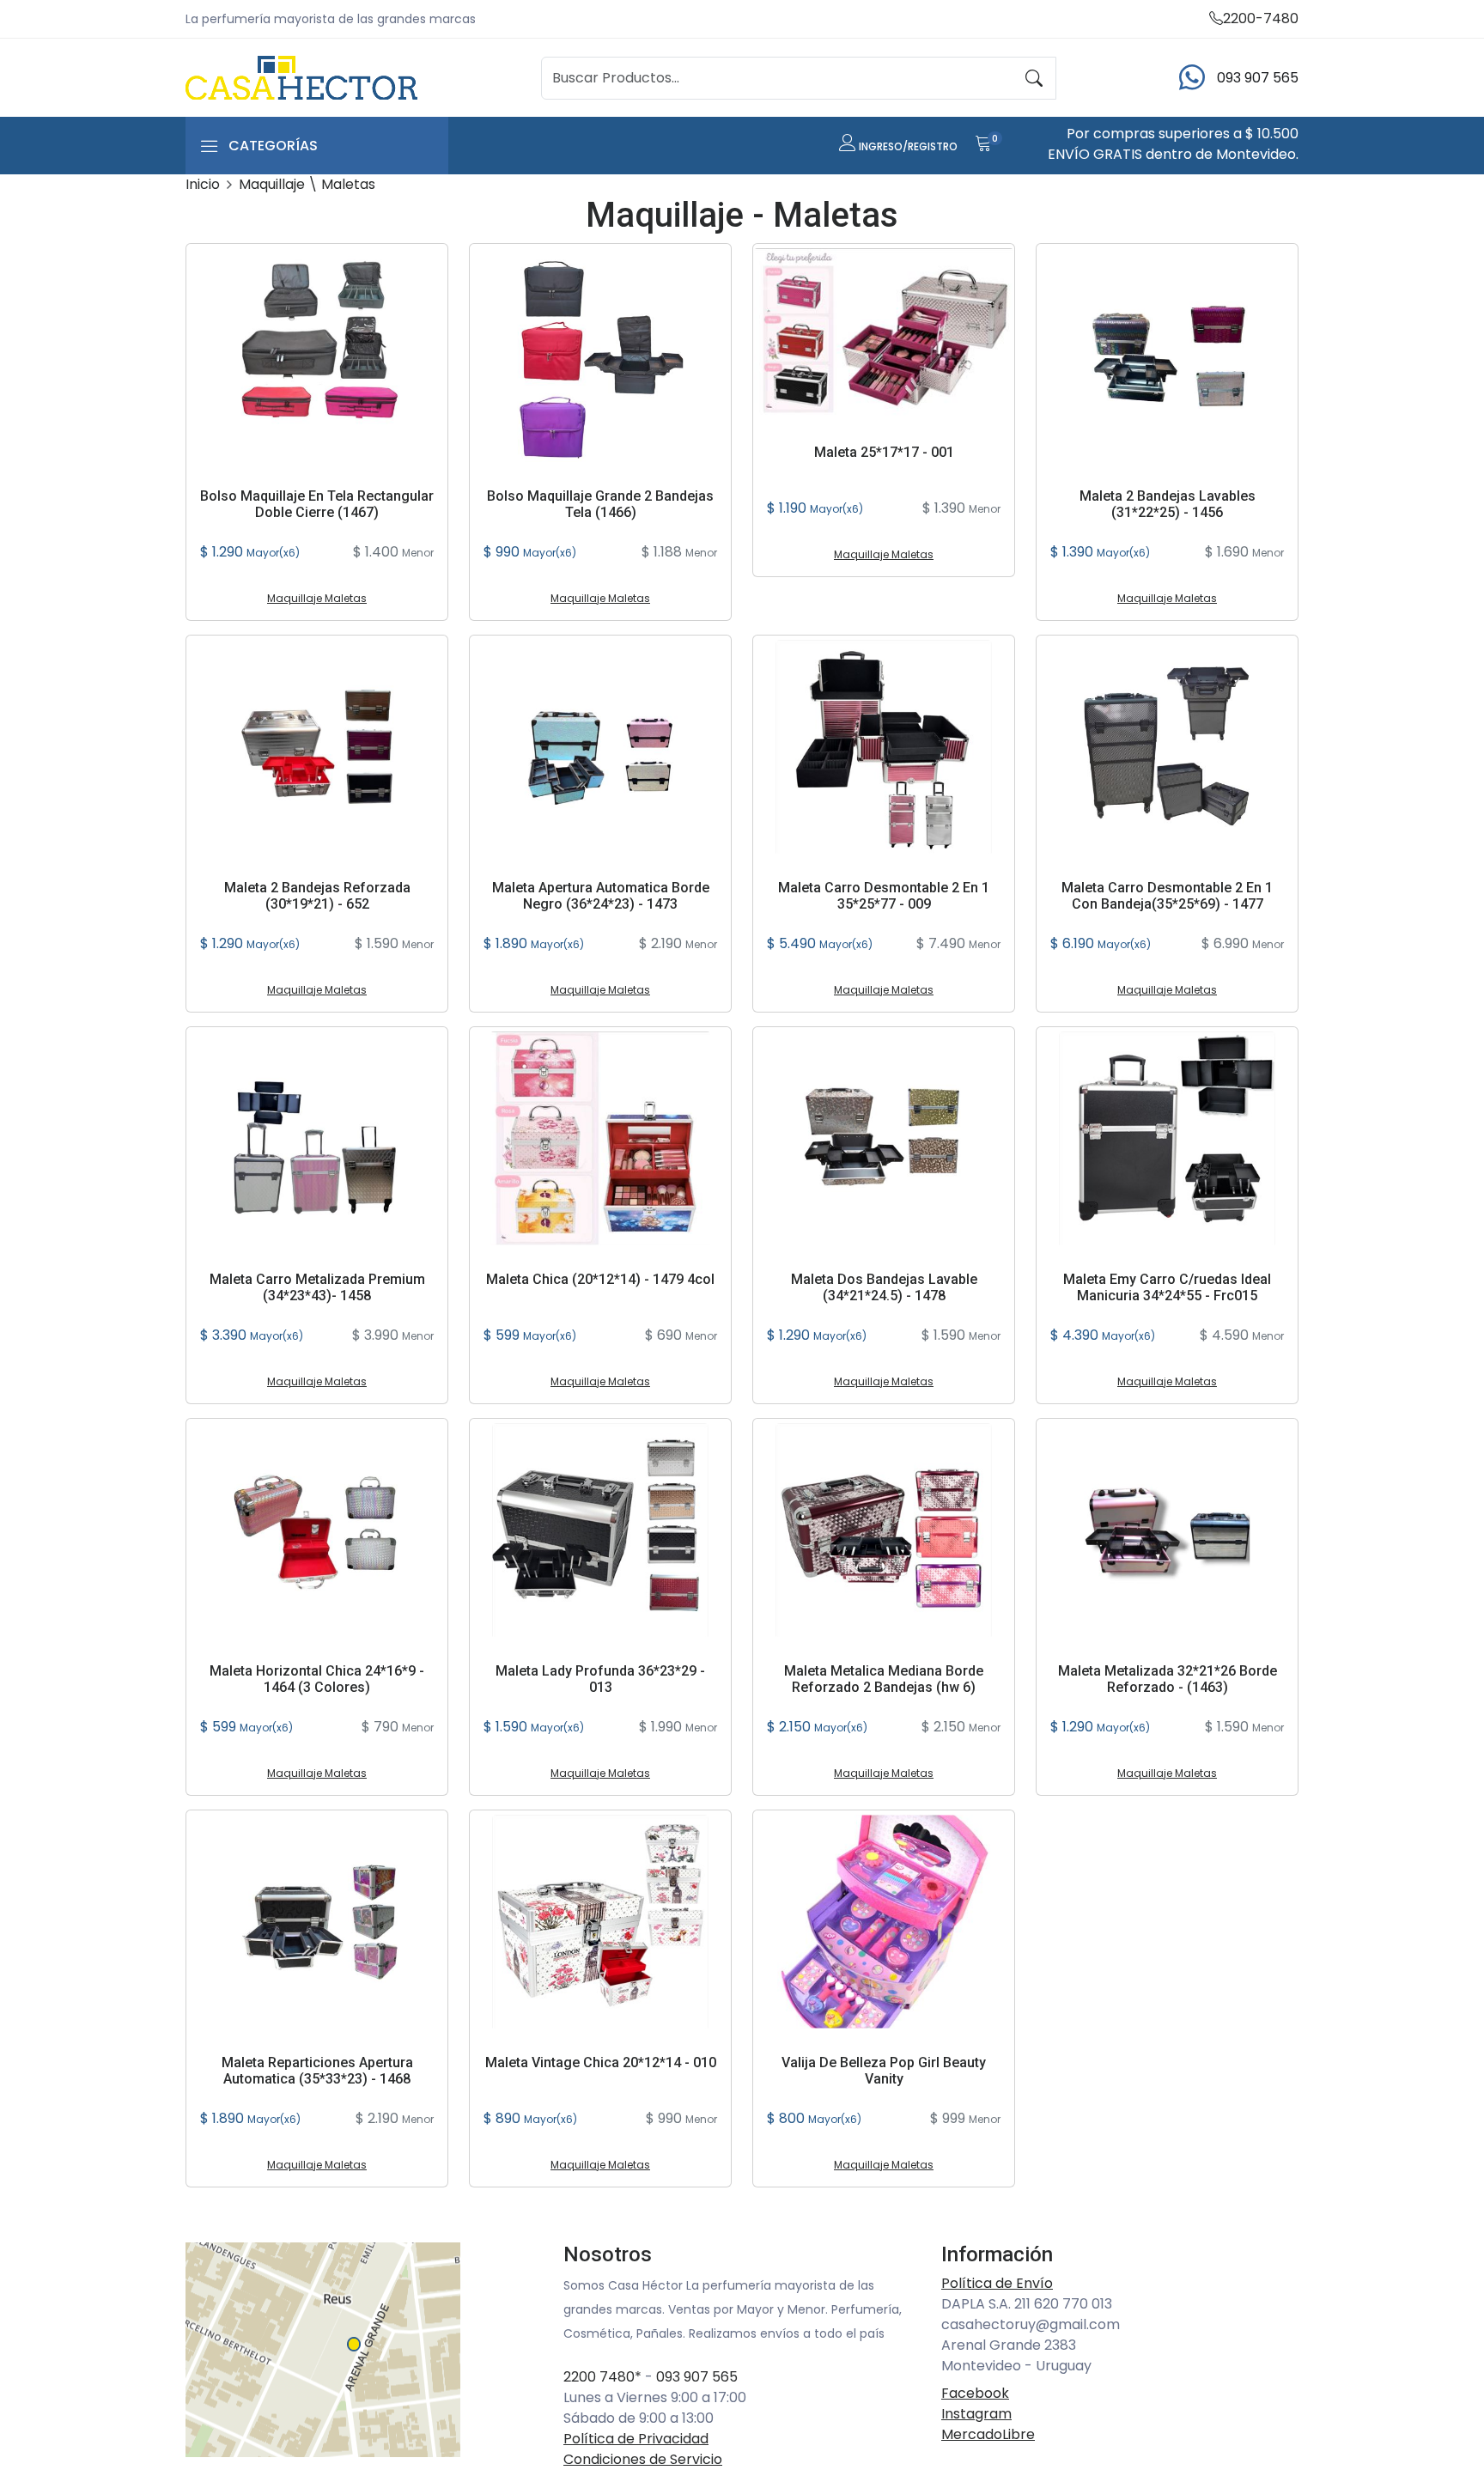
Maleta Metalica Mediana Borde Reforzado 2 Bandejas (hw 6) (884, 1679)
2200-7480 (1261, 18)
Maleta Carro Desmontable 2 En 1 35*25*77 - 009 (884, 896)
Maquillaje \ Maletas (307, 184)
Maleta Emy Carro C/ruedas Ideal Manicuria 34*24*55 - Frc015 (1167, 1287)
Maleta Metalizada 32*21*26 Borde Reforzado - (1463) (1168, 1679)
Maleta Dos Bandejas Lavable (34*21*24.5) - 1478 (884, 1287)
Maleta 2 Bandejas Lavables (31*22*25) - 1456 (1168, 504)
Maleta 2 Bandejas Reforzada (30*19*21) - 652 (317, 896)
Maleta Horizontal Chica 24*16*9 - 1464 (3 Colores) (317, 1679)
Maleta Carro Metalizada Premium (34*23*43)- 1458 (317, 1287)
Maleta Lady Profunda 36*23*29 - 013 (600, 1679)
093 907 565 (697, 2377)
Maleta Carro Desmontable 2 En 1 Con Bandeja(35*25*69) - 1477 (1167, 896)
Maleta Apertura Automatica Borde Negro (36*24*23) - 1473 (601, 896)
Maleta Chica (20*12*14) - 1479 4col (600, 1279)
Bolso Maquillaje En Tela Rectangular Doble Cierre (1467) (317, 504)
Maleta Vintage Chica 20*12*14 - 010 (601, 2062)
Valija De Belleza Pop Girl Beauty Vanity (884, 2071)
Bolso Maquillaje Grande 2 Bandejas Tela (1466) (600, 504)
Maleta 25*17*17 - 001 (884, 452)
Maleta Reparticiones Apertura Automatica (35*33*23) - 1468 (317, 2071)
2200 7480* (602, 2377)
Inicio (203, 184)
